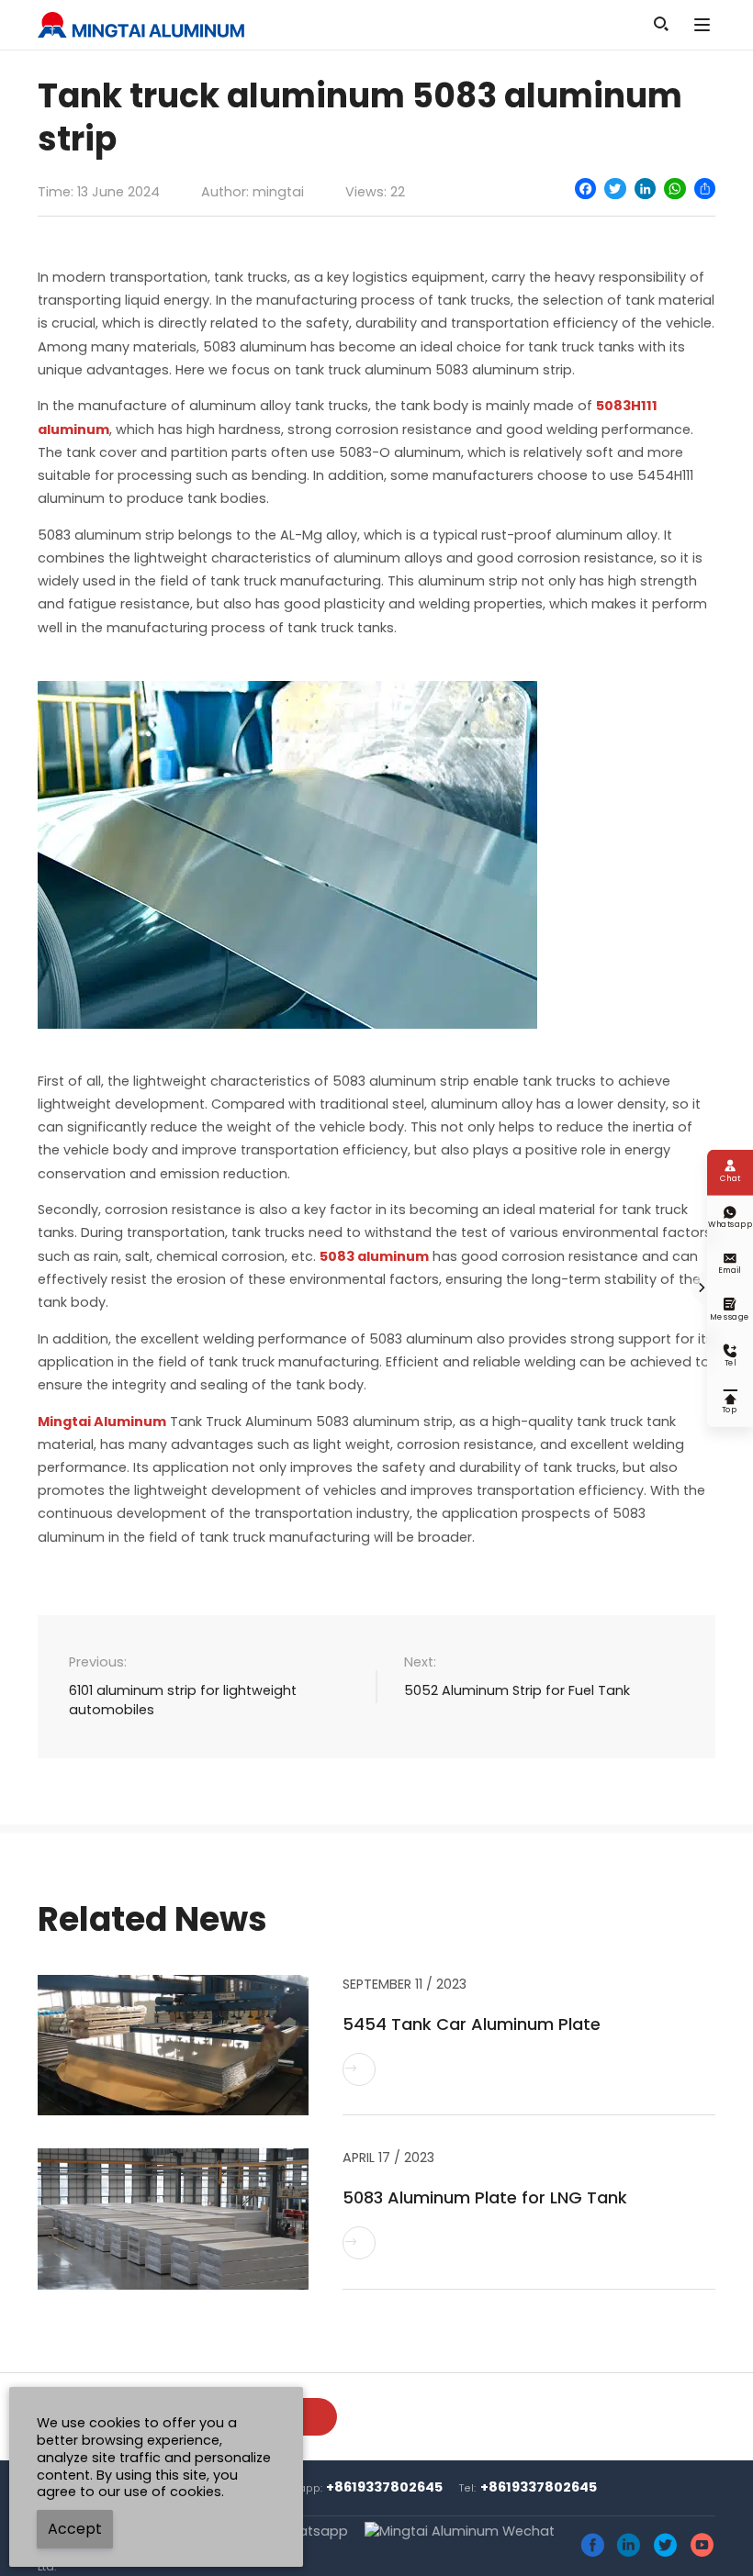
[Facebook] (585, 189)
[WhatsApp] (674, 189)
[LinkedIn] (645, 189)
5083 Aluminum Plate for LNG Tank (485, 2197)
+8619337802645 (384, 2487)
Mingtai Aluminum (102, 1422)
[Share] (705, 189)
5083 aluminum (374, 1256)
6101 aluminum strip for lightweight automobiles (183, 1701)
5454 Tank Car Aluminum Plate (472, 2024)
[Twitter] (615, 189)
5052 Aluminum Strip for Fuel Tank (517, 1690)
